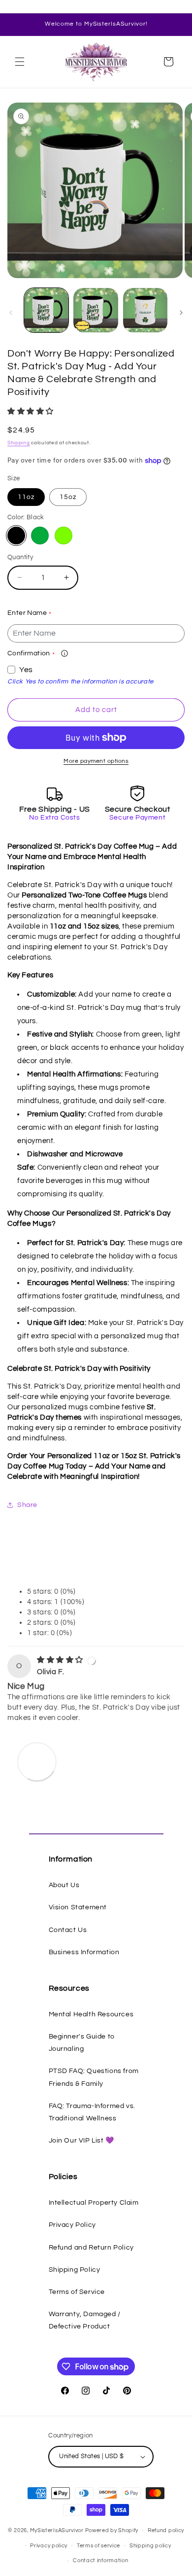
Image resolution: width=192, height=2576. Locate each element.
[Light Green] (64, 536)
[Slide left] (11, 313)
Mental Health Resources (91, 2014)
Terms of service (98, 2546)
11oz (26, 497)
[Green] (40, 536)
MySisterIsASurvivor (57, 2530)
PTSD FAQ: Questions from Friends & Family (94, 2077)
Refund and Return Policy (91, 2248)
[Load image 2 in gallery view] (96, 310)
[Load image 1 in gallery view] (46, 310)
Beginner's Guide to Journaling (82, 2043)
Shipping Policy (75, 2270)
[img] (61, 1660)
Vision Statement (78, 1907)
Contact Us (68, 1930)
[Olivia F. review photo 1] (37, 1761)
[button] (20, 62)
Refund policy (166, 2530)
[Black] (16, 536)
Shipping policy (150, 2546)
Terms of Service (77, 2292)
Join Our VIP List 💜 (81, 2141)
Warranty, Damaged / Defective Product (85, 2320)
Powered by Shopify (112, 2530)
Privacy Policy (72, 2225)
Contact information (100, 2560)
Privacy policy (49, 2546)
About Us (64, 1885)
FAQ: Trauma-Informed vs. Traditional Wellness (92, 2112)
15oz (68, 497)
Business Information (84, 1952)
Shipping (19, 443)
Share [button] (27, 1505)
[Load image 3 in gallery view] (145, 310)
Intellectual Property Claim (94, 2203)
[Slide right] (181, 313)
